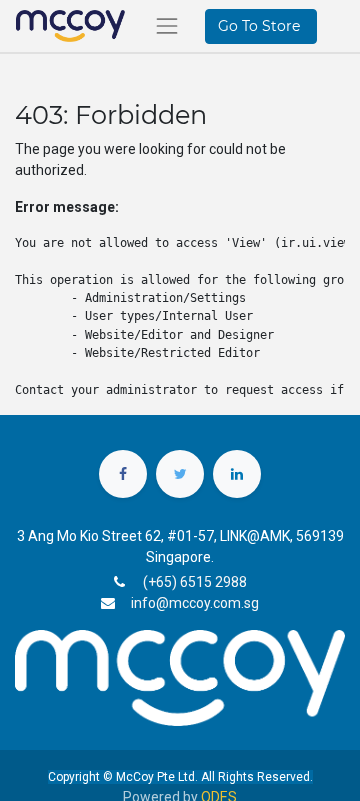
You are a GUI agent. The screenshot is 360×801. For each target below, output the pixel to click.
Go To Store (261, 26)
